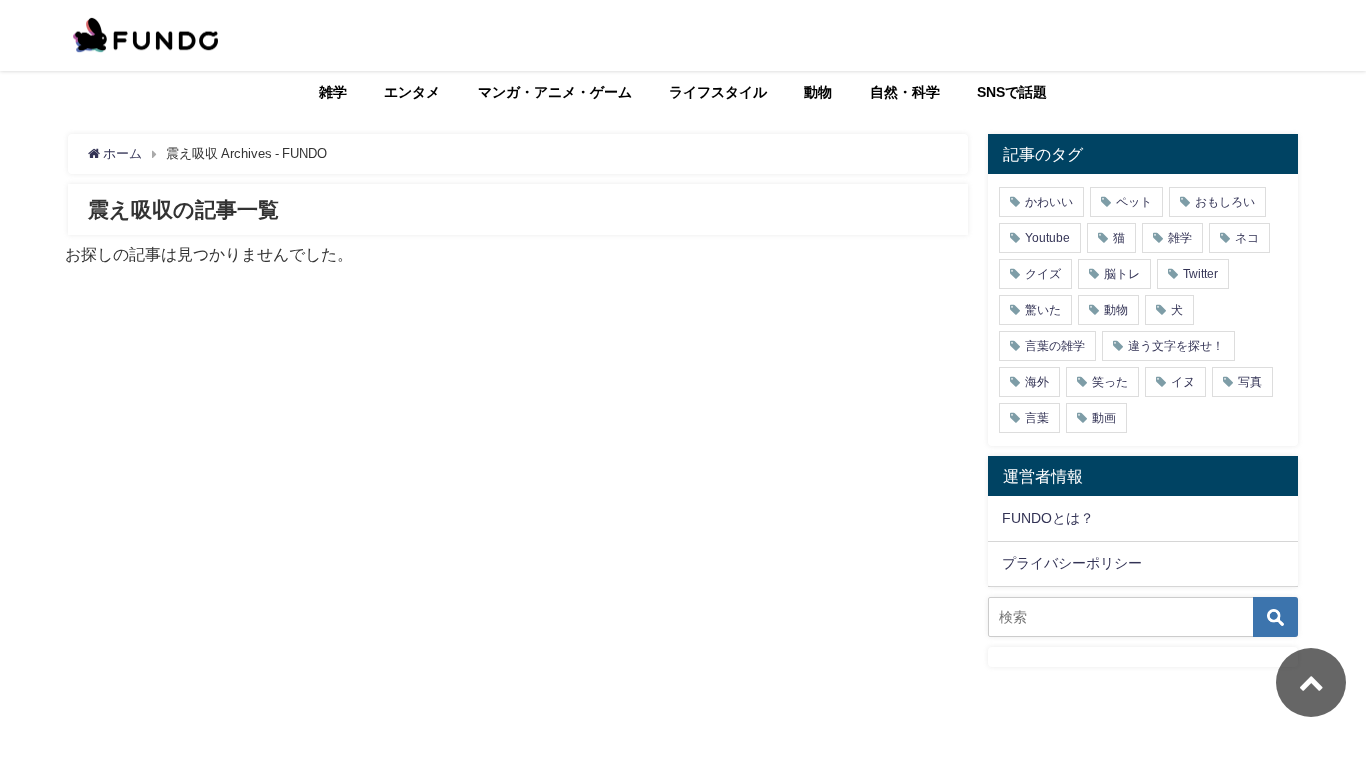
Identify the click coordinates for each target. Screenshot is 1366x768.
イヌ (1183, 382)
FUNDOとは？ (1048, 518)
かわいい (1049, 202)
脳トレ (1122, 274)
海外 (1037, 382)
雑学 (333, 92)
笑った (1110, 382)
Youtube (1047, 238)
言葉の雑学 (1055, 346)
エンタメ (412, 92)
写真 (1250, 382)
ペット (1134, 202)
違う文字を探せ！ (1176, 346)
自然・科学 (905, 92)
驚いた (1043, 310)
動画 (1104, 418)
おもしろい (1225, 202)
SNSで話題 (1012, 92)
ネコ (1247, 238)
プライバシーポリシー (1072, 563)
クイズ (1043, 274)
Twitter (1200, 274)
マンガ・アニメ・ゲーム (555, 92)
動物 (818, 92)
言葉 (1037, 418)
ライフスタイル (718, 92)
